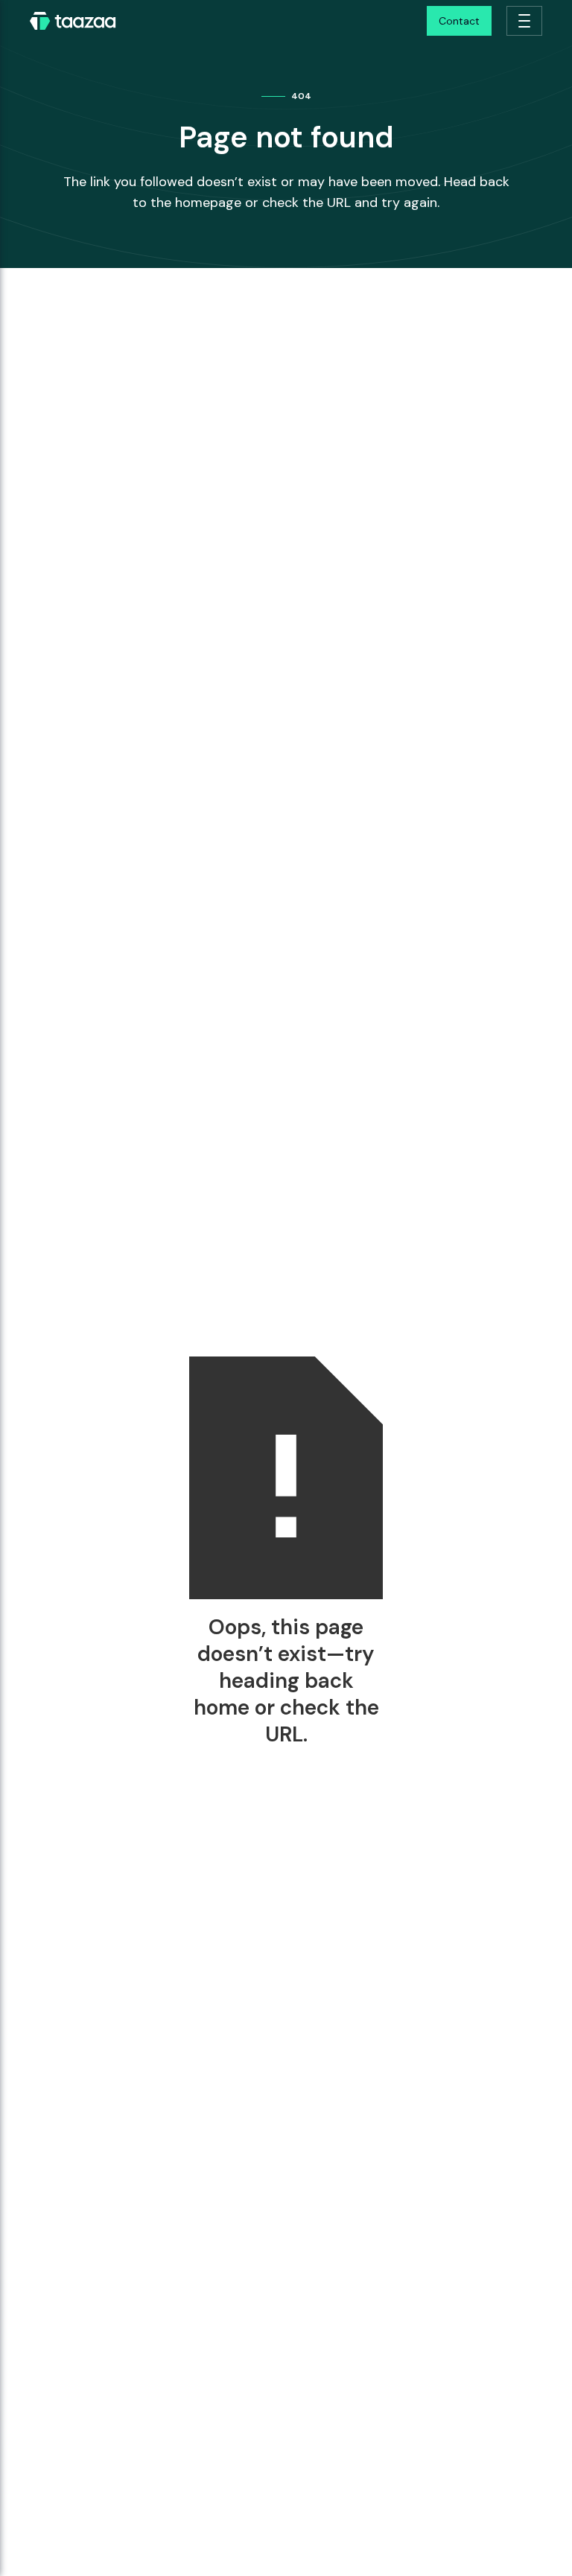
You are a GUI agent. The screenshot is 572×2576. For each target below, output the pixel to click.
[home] (73, 21)
